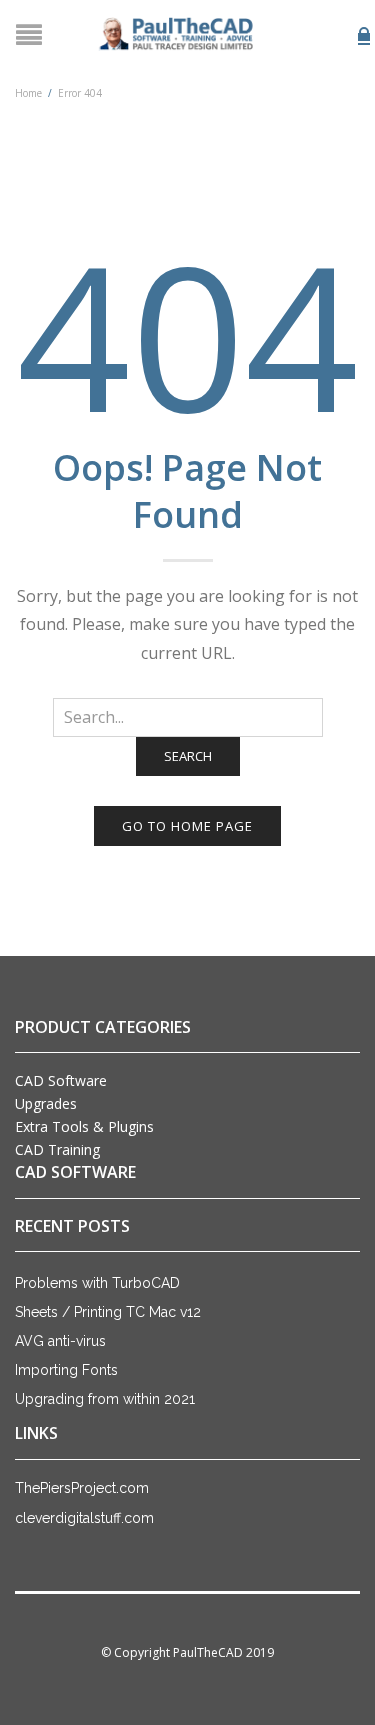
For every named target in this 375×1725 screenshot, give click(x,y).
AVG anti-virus (60, 1341)
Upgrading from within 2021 (105, 1399)
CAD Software (61, 1080)
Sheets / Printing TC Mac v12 (108, 1312)
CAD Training (57, 1149)
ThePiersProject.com (82, 1488)
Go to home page (187, 826)
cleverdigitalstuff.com (84, 1518)
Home (28, 93)
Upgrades (46, 1103)
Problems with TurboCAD (97, 1283)
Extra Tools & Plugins (84, 1126)
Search (188, 756)
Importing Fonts (66, 1370)
